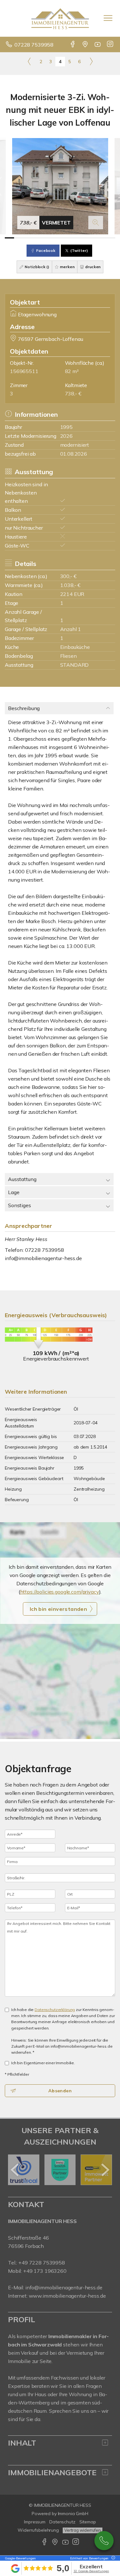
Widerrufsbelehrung (38, 2530)
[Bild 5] (46, 238)
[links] (29, 61)
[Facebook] (73, 45)
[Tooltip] (112, 2558)
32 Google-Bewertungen (91, 2571)
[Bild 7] (65, 238)
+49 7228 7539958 (42, 2263)
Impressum (35, 2522)
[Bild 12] (111, 238)
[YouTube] (98, 45)
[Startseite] (60, 18)
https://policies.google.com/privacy (60, 1592)
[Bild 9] (83, 238)
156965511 (24, 371)
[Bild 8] (74, 238)
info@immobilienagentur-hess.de (43, 1258)
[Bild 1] (9, 238)
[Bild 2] (19, 238)
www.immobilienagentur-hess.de (67, 2296)
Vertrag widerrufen (83, 2530)
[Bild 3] (28, 238)
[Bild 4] (37, 238)
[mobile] (108, 18)
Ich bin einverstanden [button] (58, 1609)
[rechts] (91, 61)
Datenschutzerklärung (55, 2010)
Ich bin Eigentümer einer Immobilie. (43, 2063)
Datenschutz (62, 2522)
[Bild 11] (102, 238)
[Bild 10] (92, 238)
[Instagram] (111, 45)
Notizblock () (37, 267)
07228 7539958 (34, 45)
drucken (92, 267)
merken (67, 267)
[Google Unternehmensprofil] (86, 45)
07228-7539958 (104, 2541)
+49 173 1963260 (45, 2271)
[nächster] (105, 2170)
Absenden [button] (60, 2091)
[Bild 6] (56, 238)
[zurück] (15, 2170)
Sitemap (88, 2522)
